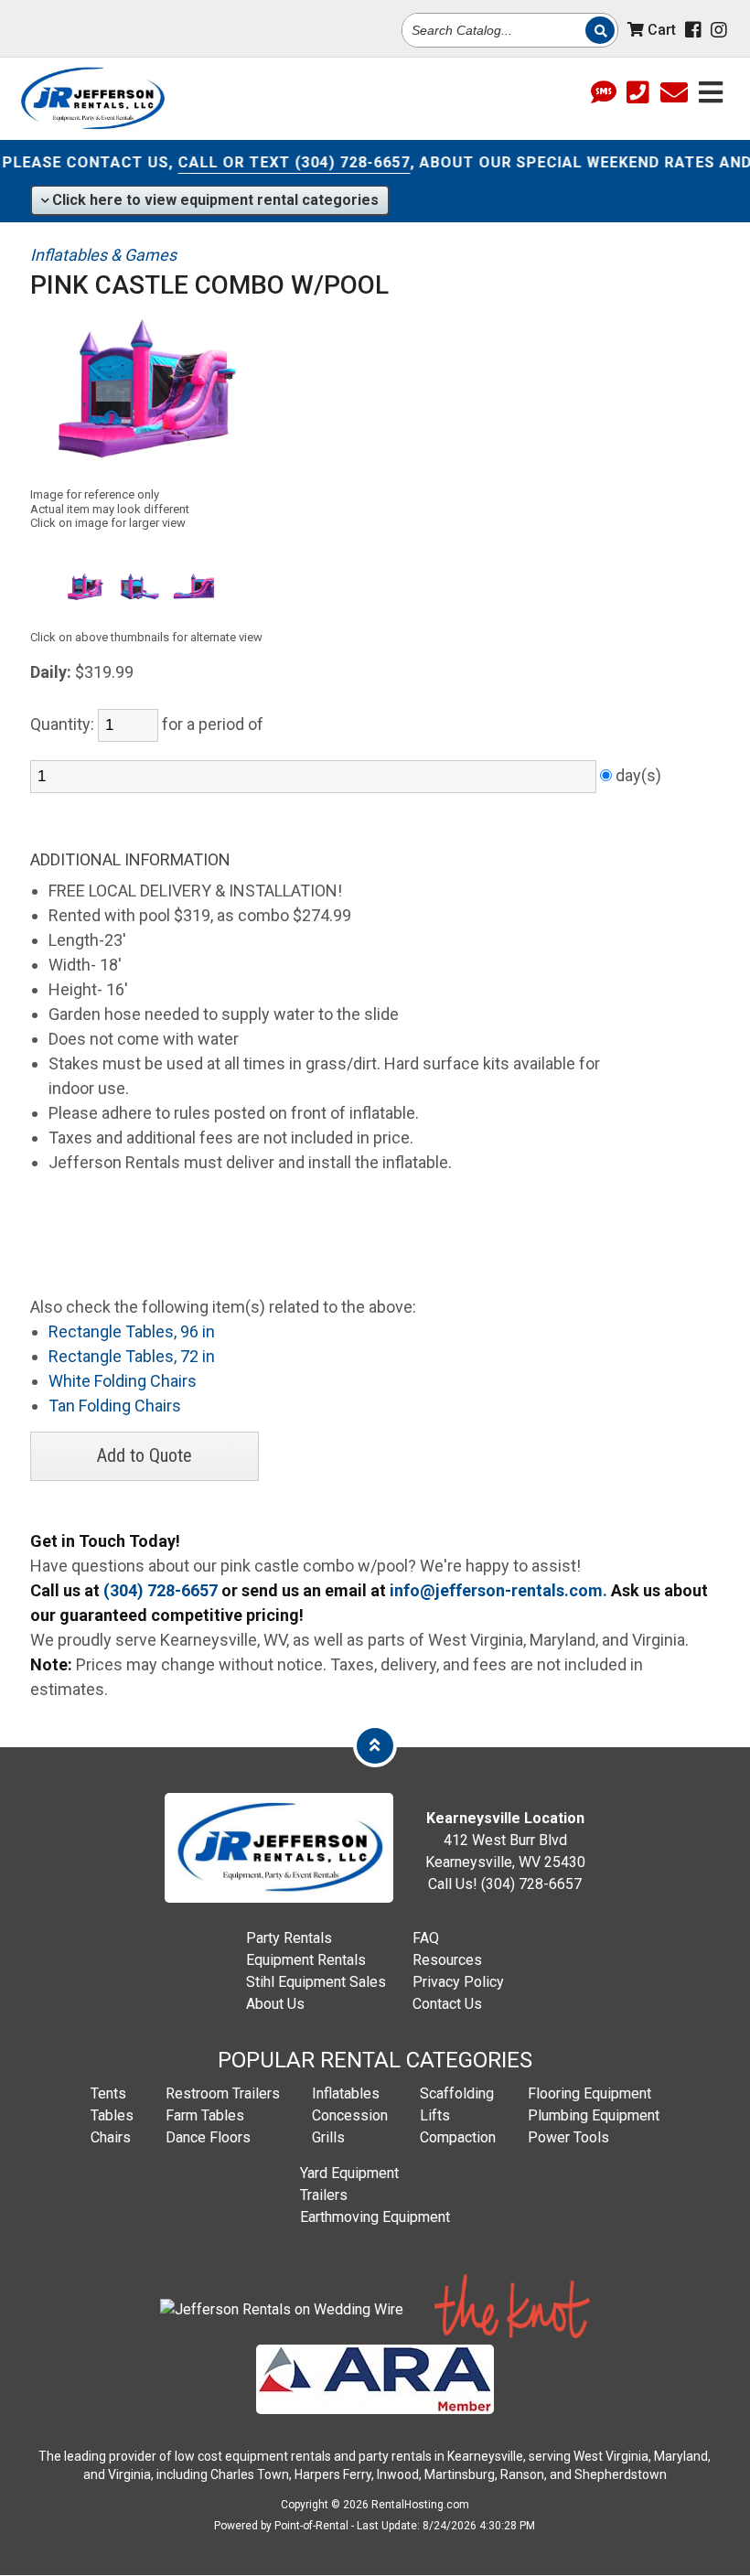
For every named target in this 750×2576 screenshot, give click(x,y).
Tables (112, 2115)
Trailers (324, 2195)
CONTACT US (93, 162)
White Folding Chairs (123, 1381)
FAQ (426, 1938)
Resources (447, 1960)
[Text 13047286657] (604, 94)
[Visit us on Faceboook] (693, 30)
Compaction (458, 2137)
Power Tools (568, 2137)
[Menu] (711, 90)
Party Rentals (289, 1938)
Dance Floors (208, 2137)
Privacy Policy (458, 1982)
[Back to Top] (375, 1745)
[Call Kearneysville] (638, 94)
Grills (328, 2137)
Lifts (435, 2115)
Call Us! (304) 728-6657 (505, 1884)
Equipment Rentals (306, 1960)
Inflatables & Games (103, 255)
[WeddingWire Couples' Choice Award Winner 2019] (282, 2309)
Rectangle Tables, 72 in (132, 1356)
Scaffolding (457, 2093)
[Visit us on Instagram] (719, 30)
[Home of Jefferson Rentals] (279, 1898)
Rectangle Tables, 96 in (132, 1331)
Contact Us (447, 2004)
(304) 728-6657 (161, 1590)
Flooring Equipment (589, 2093)
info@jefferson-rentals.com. (498, 1590)
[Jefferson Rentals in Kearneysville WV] (92, 99)
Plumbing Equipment (594, 2115)
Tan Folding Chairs (115, 1406)
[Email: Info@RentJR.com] (674, 90)
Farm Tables (205, 2115)
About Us (275, 2004)
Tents (108, 2093)
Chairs (111, 2137)
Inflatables (346, 2093)
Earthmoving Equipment (375, 2217)
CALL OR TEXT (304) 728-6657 (270, 162)
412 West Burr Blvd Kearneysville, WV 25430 (505, 1840)
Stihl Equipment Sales (316, 1982)
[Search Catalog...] (600, 30)
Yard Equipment (349, 2173)
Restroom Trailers (223, 2093)
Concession (350, 2115)
